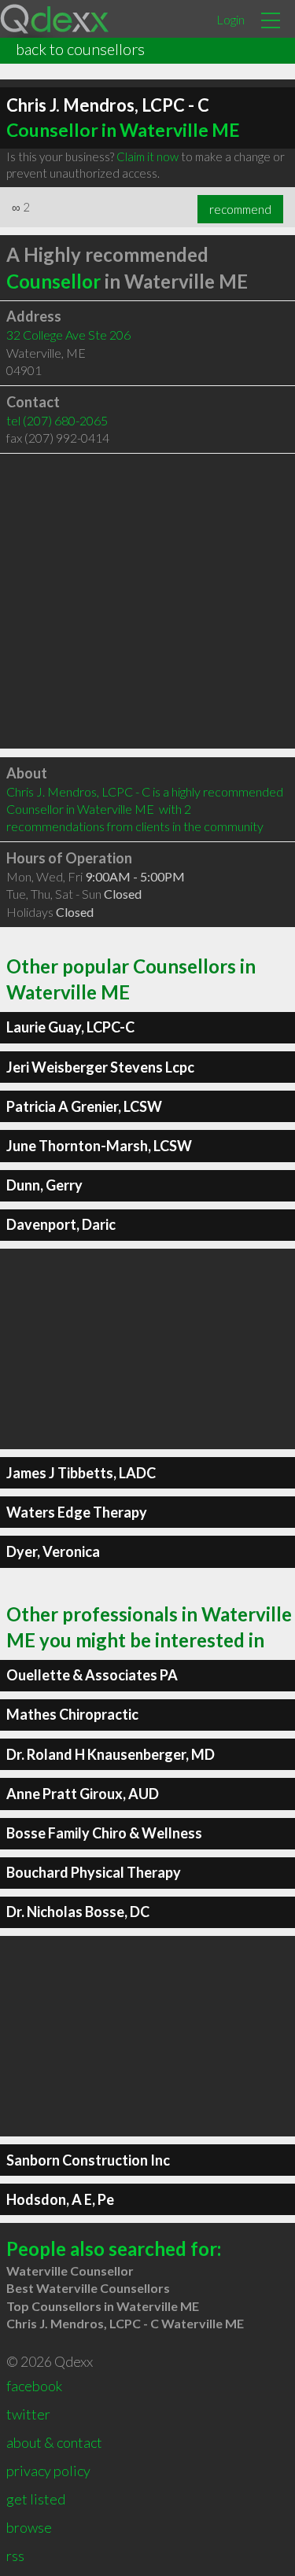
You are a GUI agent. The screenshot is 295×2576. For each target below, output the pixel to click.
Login (230, 19)
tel (57, 420)
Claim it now (147, 156)
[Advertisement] (147, 601)
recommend (240, 209)
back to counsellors (80, 49)
